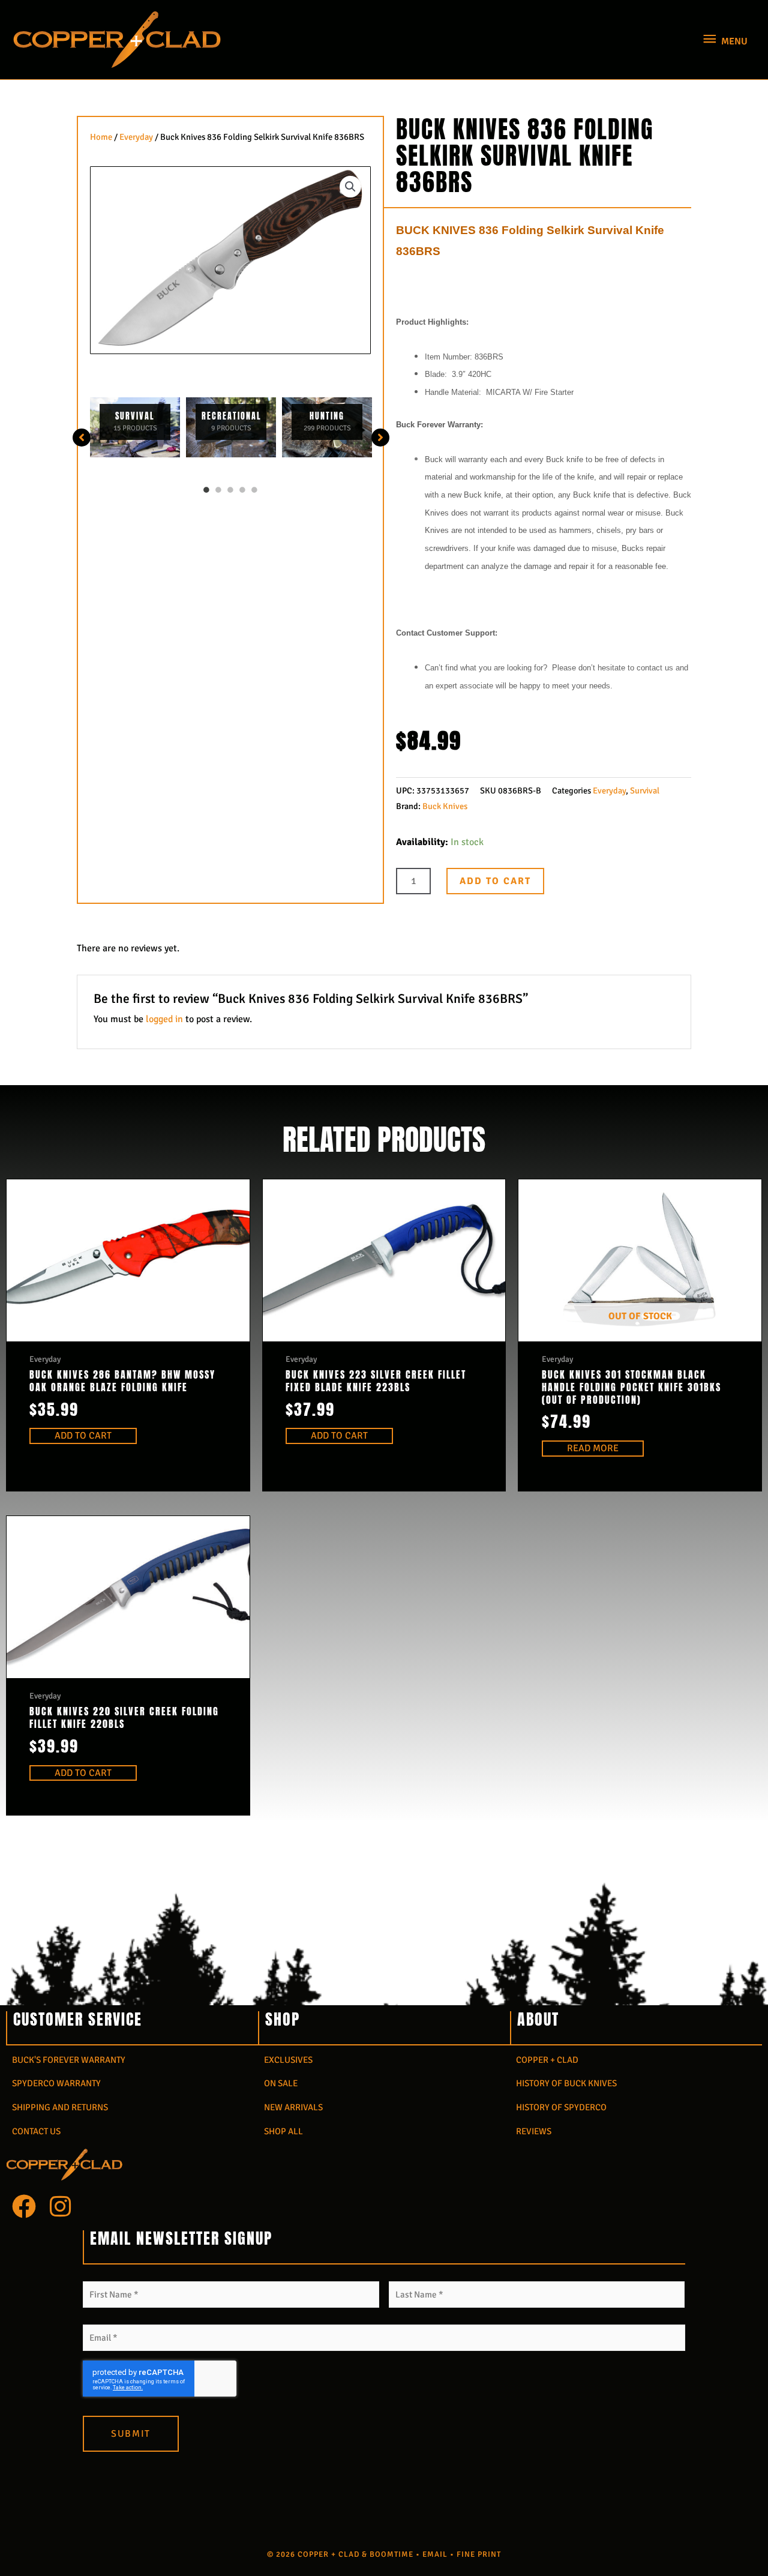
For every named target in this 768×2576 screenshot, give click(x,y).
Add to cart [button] (83, 1436)
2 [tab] (218, 490)
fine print (479, 2554)
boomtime (391, 2554)
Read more (593, 1448)
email (435, 2554)
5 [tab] (254, 490)
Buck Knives (445, 806)
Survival (645, 790)
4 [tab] (242, 490)
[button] (350, 187)
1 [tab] (206, 490)
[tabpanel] (135, 427)
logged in (164, 1019)
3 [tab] (230, 490)
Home (101, 137)
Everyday (136, 137)
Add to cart (495, 881)
